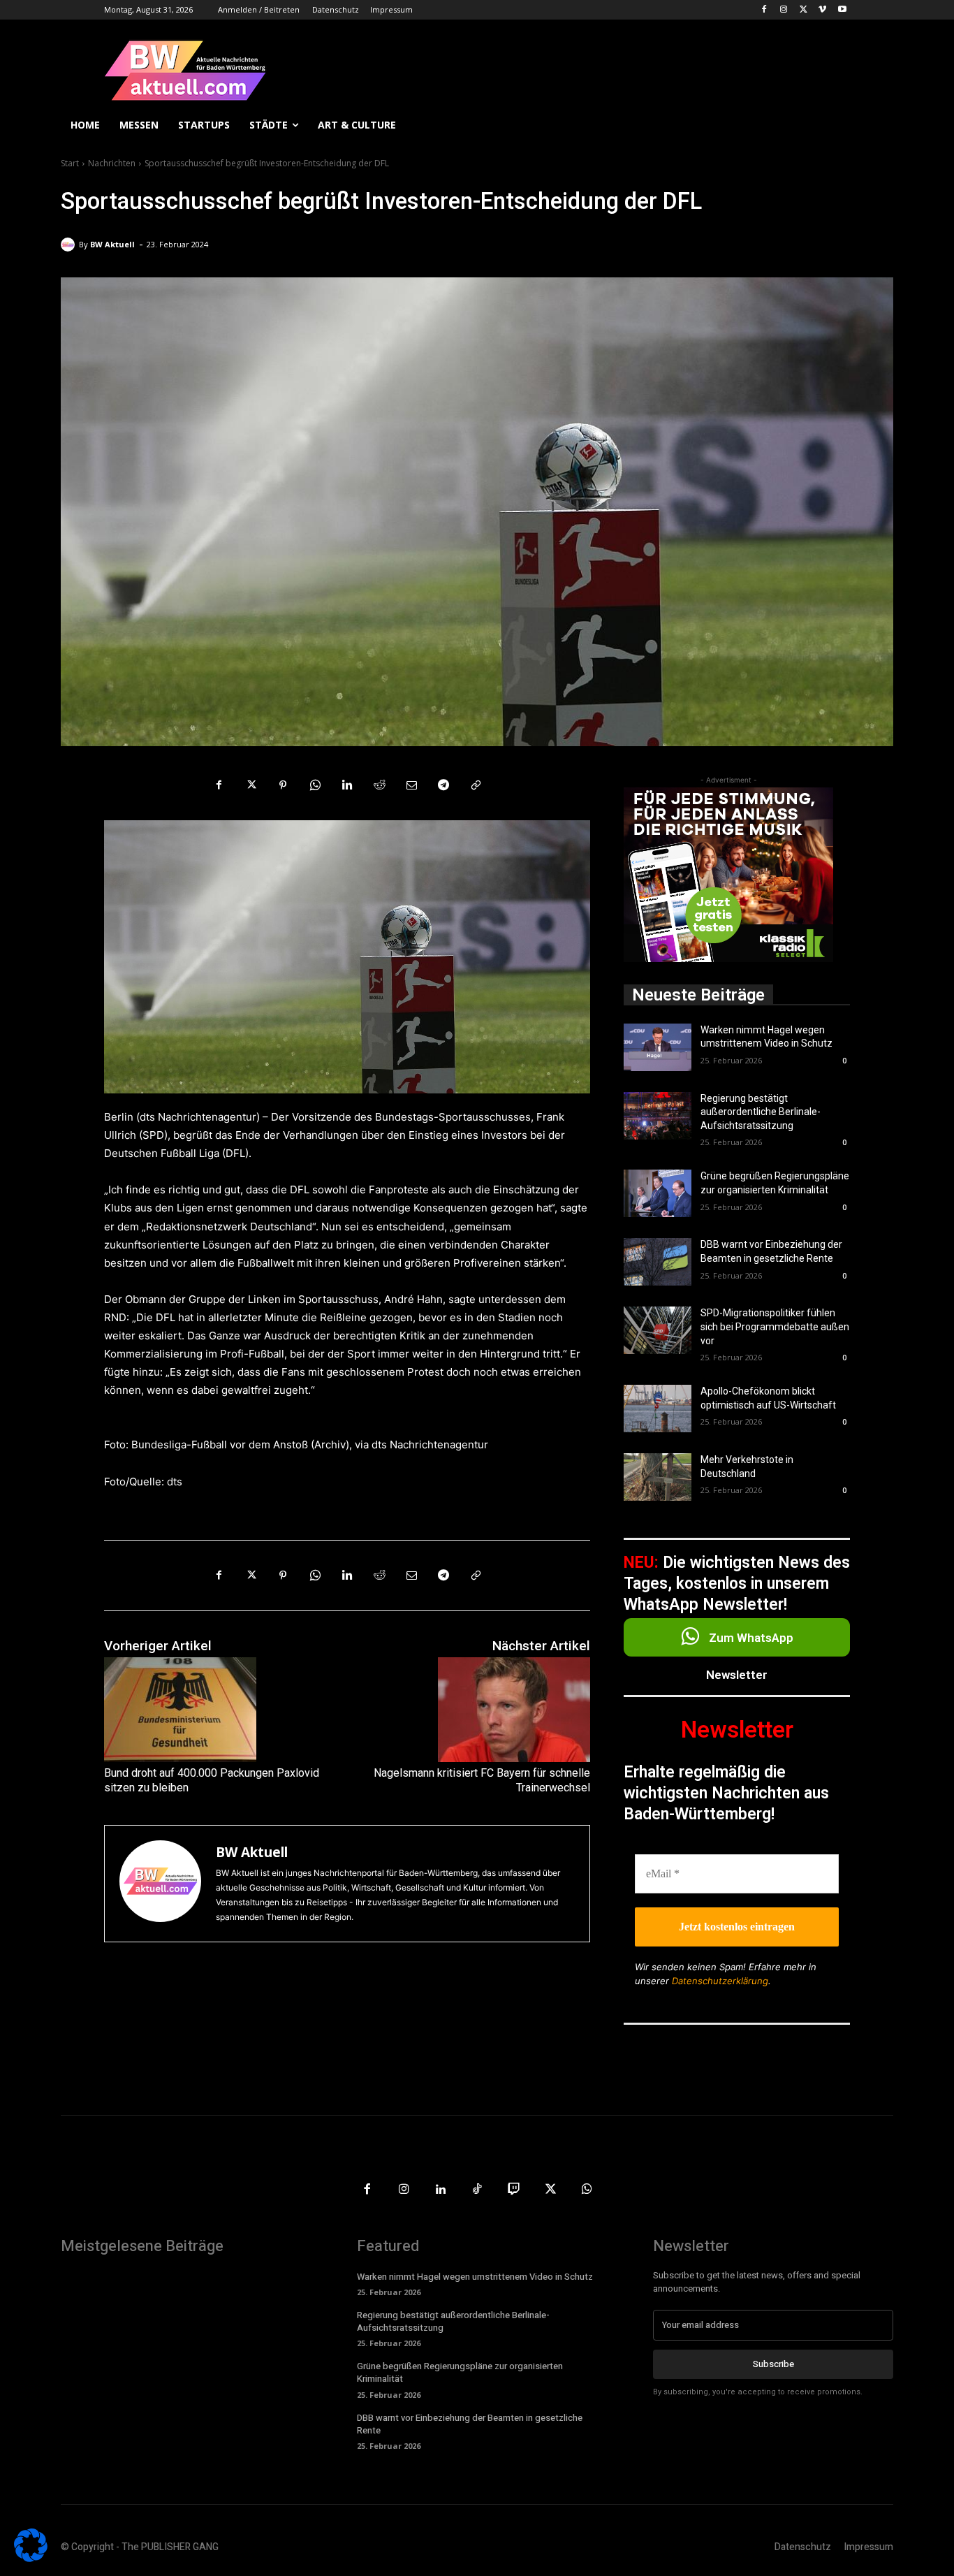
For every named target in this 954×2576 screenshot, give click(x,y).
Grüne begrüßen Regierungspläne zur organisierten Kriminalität (460, 2372)
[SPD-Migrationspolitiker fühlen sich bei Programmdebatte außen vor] (658, 1330)
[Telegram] (443, 785)
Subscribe (773, 2364)
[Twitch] (514, 2190)
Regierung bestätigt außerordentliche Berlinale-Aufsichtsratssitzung (761, 1112)
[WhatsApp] (315, 785)
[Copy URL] (476, 785)
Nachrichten (112, 163)
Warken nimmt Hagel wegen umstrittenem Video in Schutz (475, 2277)
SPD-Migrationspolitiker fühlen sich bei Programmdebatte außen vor (775, 1326)
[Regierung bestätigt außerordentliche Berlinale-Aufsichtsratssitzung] (658, 1116)
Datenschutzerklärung (720, 1981)
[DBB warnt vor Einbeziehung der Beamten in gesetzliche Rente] (658, 1262)
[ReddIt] (379, 785)
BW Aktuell (112, 244)
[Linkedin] (347, 785)
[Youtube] (842, 10)
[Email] (411, 785)
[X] (803, 10)
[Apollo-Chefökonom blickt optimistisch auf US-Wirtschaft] (658, 1409)
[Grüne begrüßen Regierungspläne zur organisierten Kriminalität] (658, 1193)
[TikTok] (477, 2190)
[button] (876, 125)
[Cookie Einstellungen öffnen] (31, 2558)
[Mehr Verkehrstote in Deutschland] (658, 1477)
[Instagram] (784, 10)
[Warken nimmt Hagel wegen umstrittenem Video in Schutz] (658, 1047)
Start (70, 163)
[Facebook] (764, 10)
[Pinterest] (283, 785)
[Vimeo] (822, 10)
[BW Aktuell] (70, 245)
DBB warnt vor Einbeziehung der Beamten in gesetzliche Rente (470, 2424)
